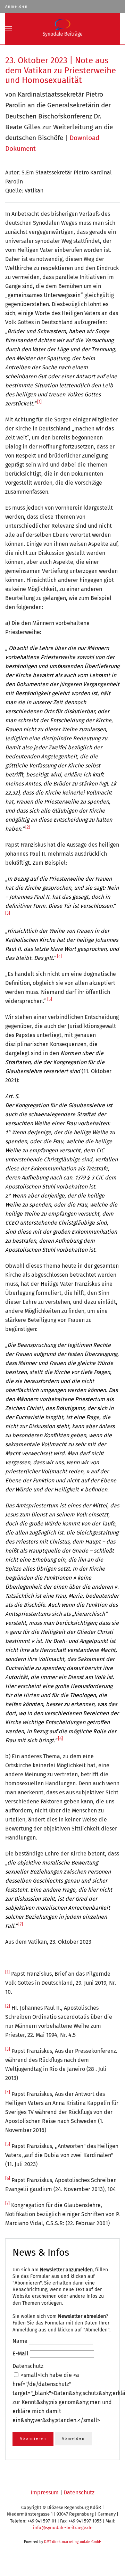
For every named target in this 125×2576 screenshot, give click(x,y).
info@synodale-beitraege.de (63, 2528)
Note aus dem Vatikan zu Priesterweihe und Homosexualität (61, 71)
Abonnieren (33, 2439)
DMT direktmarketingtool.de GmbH (73, 2542)
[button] (9, 29)
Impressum (45, 2492)
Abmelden (73, 2439)
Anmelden (16, 6)
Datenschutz (79, 2492)
